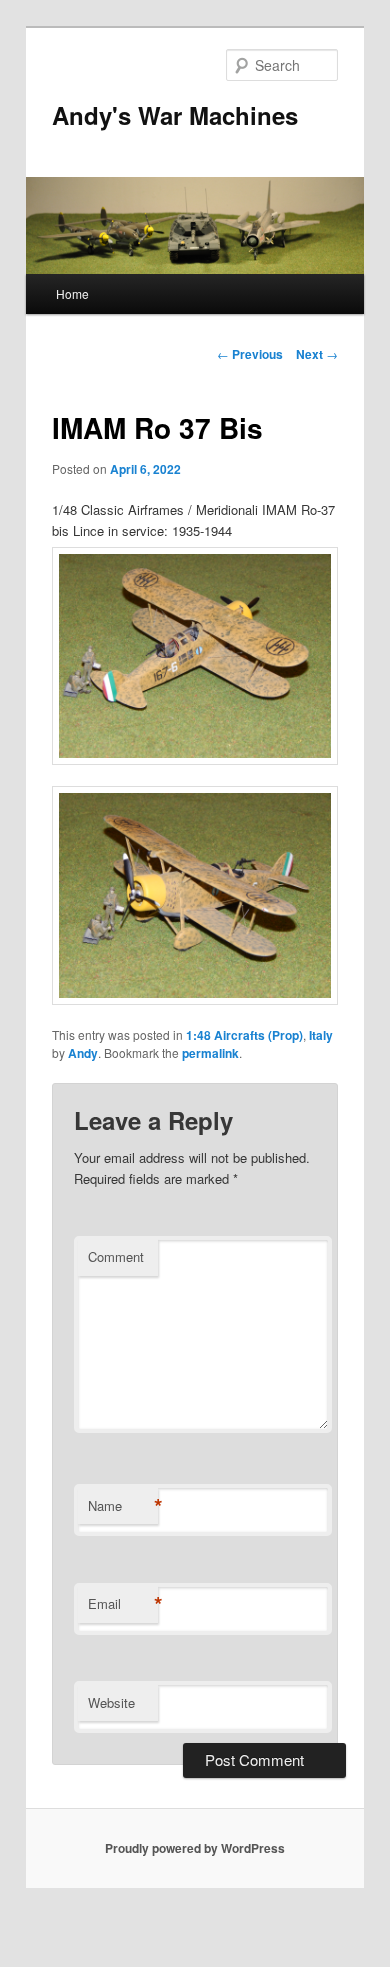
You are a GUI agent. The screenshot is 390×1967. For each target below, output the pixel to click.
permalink (210, 1053)
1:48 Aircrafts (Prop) (244, 1035)
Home (72, 293)
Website (111, 1702)
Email (123, 1604)
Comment (116, 1256)
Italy (321, 1035)
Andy (83, 1053)
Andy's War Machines (175, 115)
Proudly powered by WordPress (195, 1848)
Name (123, 1506)
